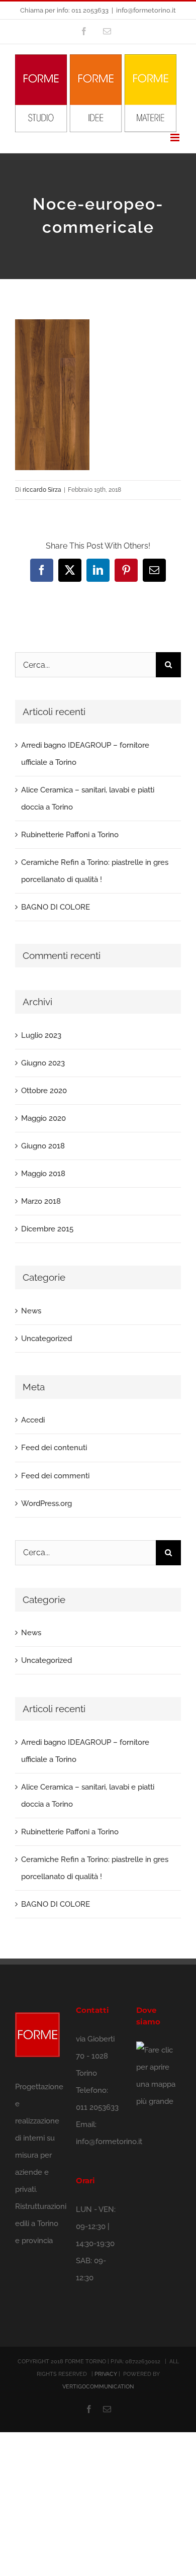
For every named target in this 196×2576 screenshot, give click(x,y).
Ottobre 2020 (44, 1091)
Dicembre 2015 (47, 1229)
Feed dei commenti (55, 1476)
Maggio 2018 (43, 1174)
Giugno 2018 (43, 1146)
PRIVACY (106, 2374)
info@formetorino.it (146, 10)
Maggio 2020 (43, 1118)
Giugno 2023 (43, 1063)
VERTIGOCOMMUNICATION (98, 2387)
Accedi (33, 1420)
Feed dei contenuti (54, 1448)
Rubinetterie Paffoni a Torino (70, 835)
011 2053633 (97, 2107)
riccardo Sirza (42, 490)
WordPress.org (46, 1503)
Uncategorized (46, 1339)
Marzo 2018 (41, 1201)
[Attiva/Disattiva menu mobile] (176, 138)
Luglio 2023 (41, 1035)
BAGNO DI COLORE (56, 907)
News (31, 1311)
